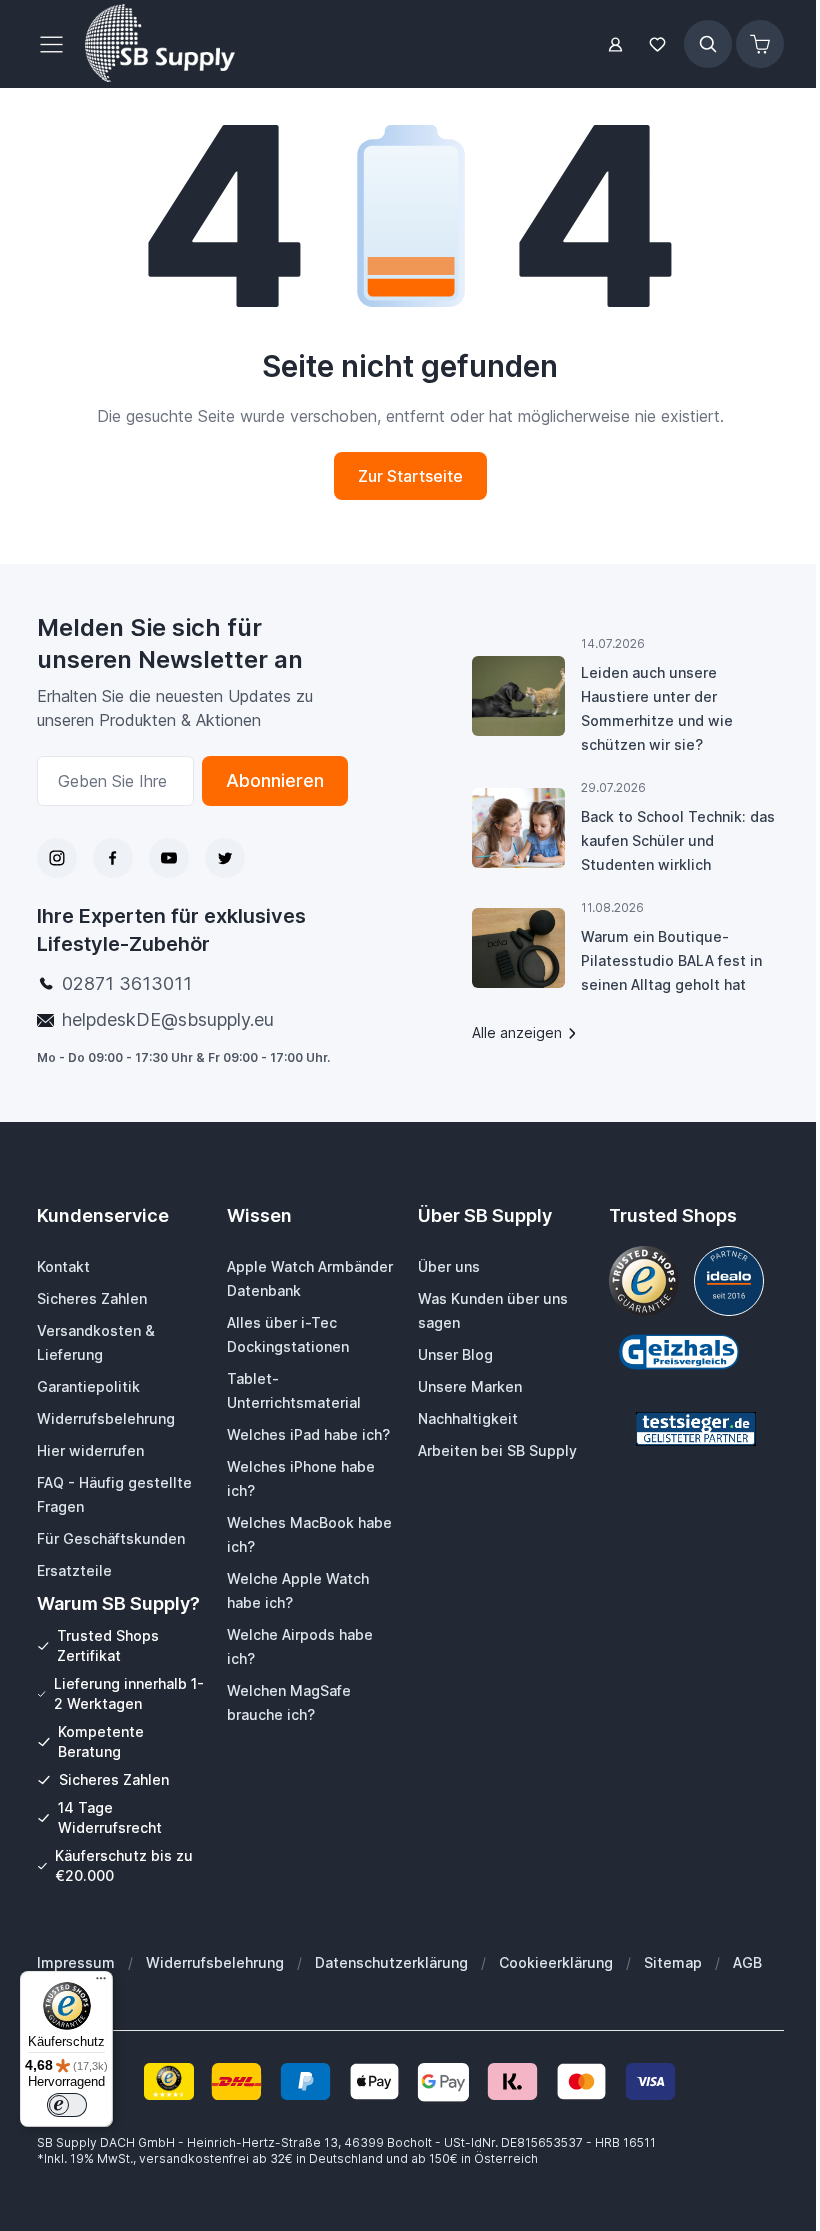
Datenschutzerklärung (391, 1962)
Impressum (76, 1962)
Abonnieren (275, 780)
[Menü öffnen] (57, 44)
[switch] (67, 2105)
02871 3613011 (127, 983)
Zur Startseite (410, 476)
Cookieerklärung (556, 1962)
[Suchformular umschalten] (708, 44)
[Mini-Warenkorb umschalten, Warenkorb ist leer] (760, 44)
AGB (747, 1962)
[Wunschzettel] (658, 44)
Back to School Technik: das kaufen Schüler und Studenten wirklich (678, 840)
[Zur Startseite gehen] (160, 44)
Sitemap (673, 1962)
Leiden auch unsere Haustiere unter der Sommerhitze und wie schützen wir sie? (657, 708)
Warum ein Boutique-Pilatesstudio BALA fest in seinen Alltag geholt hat (671, 960)
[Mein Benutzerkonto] (615, 44)
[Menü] (101, 1983)
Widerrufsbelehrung (215, 1962)
